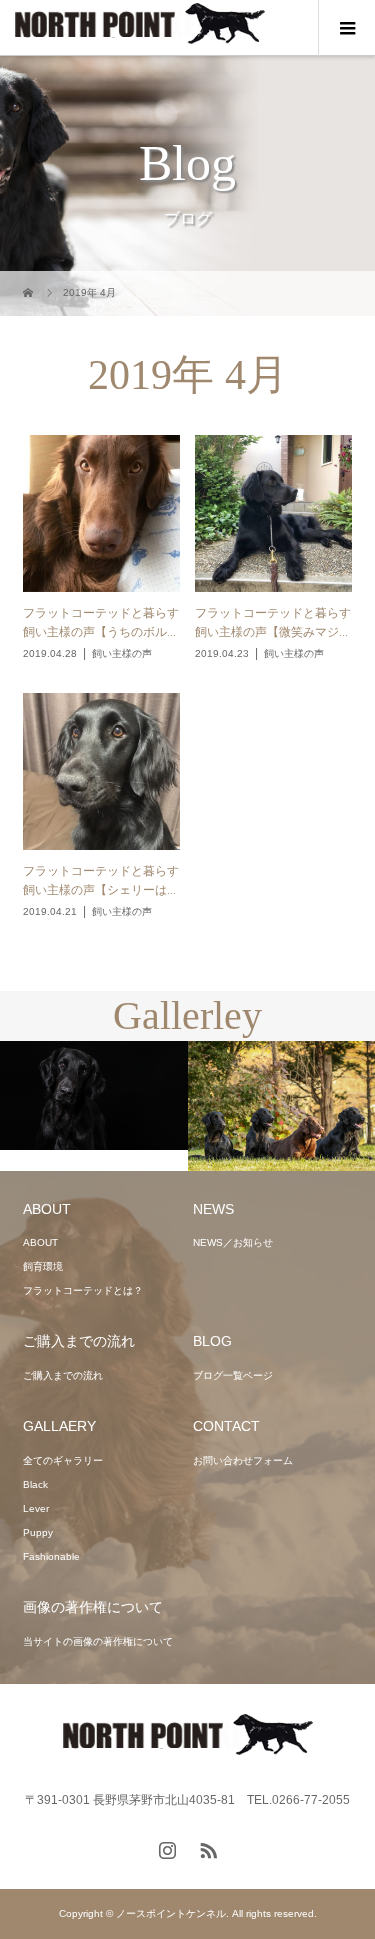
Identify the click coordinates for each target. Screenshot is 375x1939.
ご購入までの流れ (63, 1375)
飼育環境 (43, 1266)
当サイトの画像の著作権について (98, 1641)
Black (35, 1484)
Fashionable (51, 1556)
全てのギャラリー (63, 1460)
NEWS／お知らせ (233, 1242)
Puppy (38, 1532)
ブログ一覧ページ (233, 1375)
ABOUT (40, 1242)
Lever (36, 1508)
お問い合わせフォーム (243, 1460)
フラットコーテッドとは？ (83, 1290)
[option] (94, 1095)
